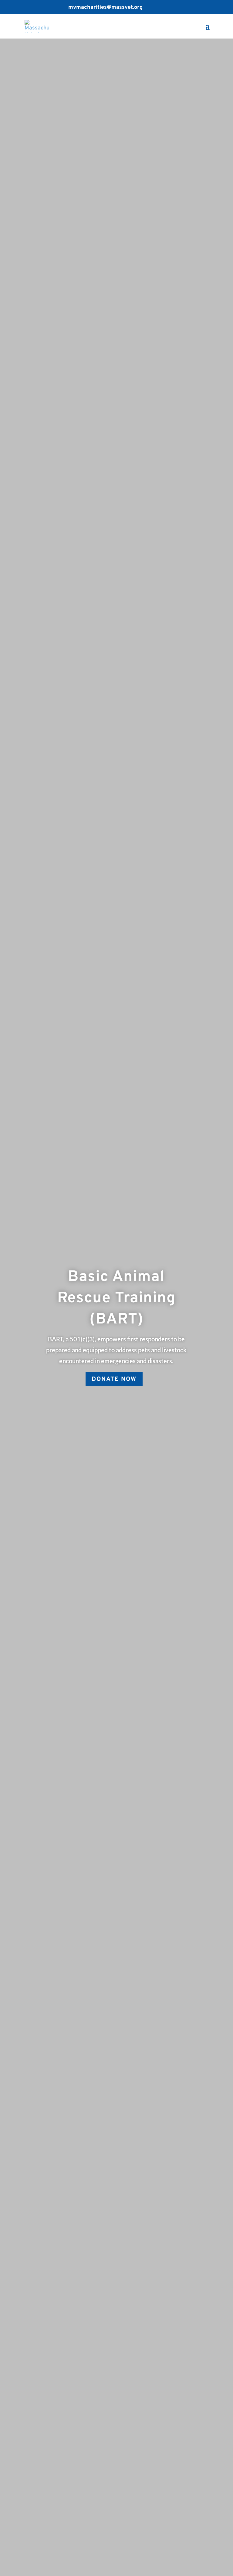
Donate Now (114, 1379)
